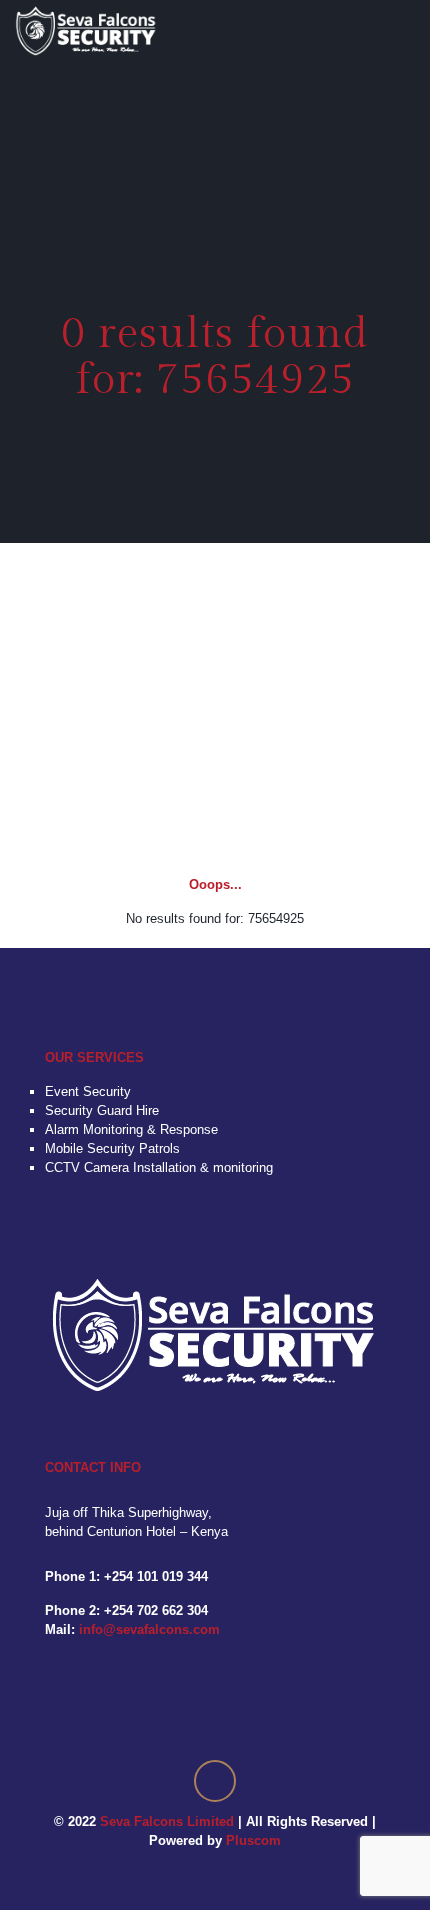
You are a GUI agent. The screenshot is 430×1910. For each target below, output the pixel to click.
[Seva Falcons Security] (86, 30)
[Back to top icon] (215, 1781)
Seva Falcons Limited (167, 1821)
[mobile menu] (403, 30)
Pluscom (253, 1840)
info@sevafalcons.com (149, 1629)
